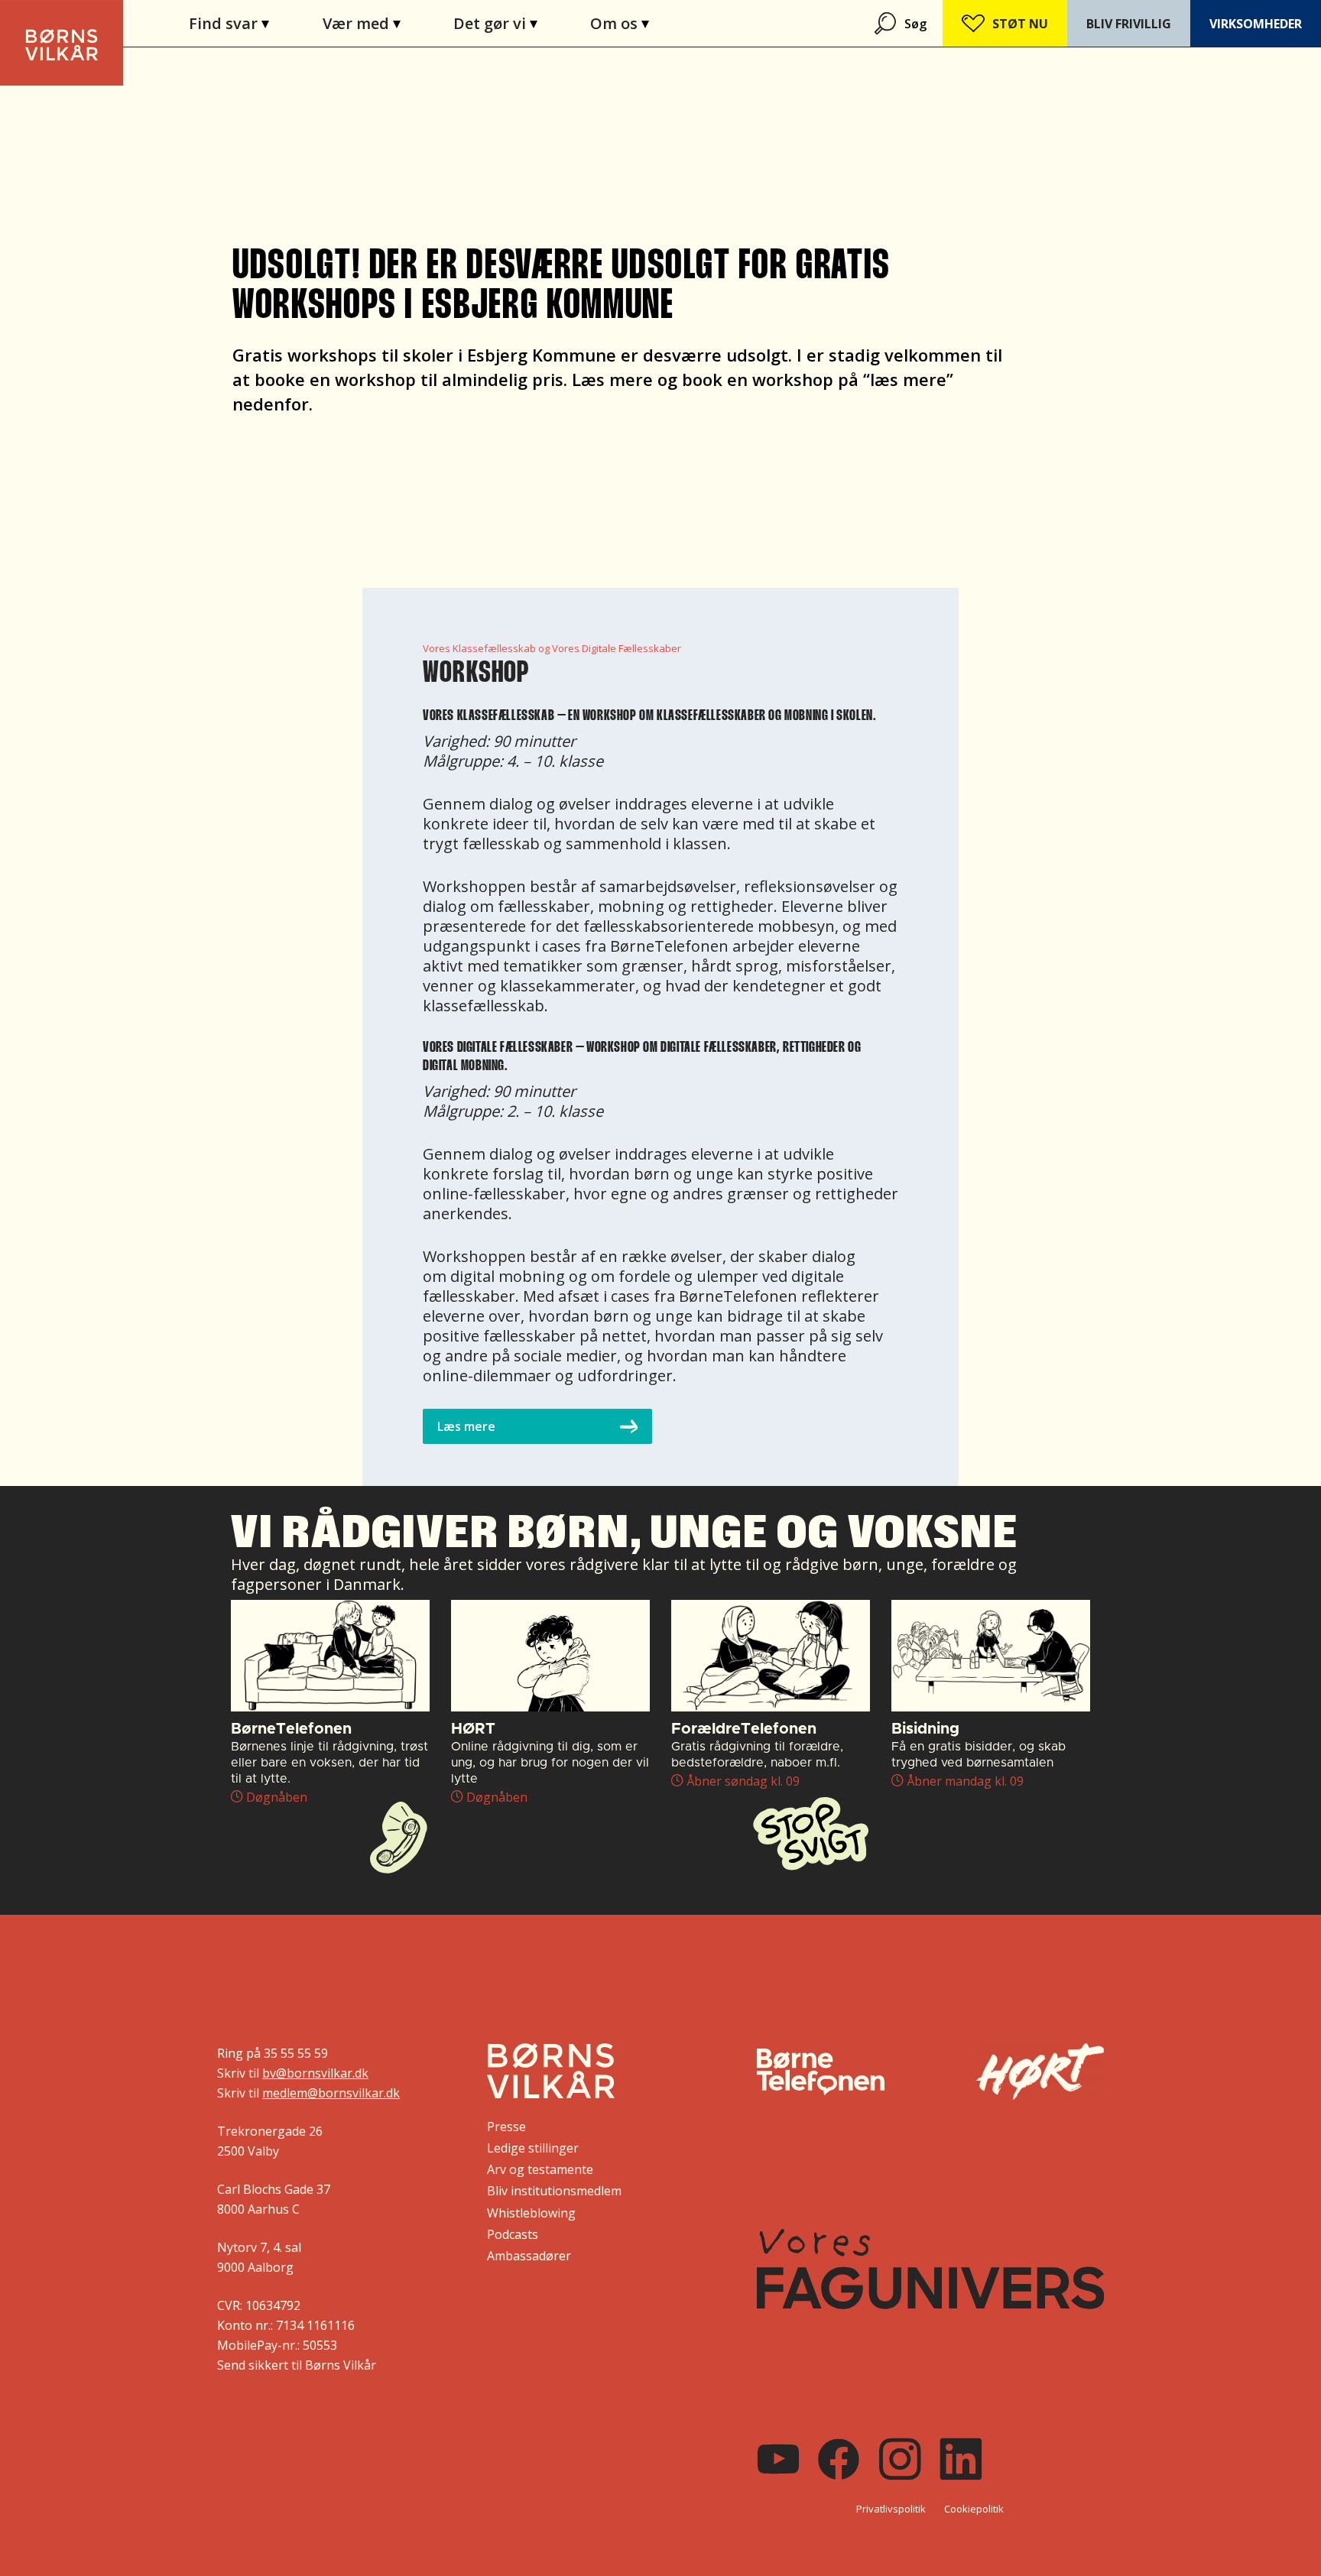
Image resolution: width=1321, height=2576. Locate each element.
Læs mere (466, 1426)
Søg (915, 24)
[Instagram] (900, 2459)
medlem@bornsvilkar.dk (331, 2093)
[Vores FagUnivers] (930, 2269)
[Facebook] (839, 2459)
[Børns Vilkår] (551, 2071)
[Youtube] (778, 2459)
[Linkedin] (961, 2459)
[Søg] (887, 23)
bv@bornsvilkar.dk (315, 2073)
